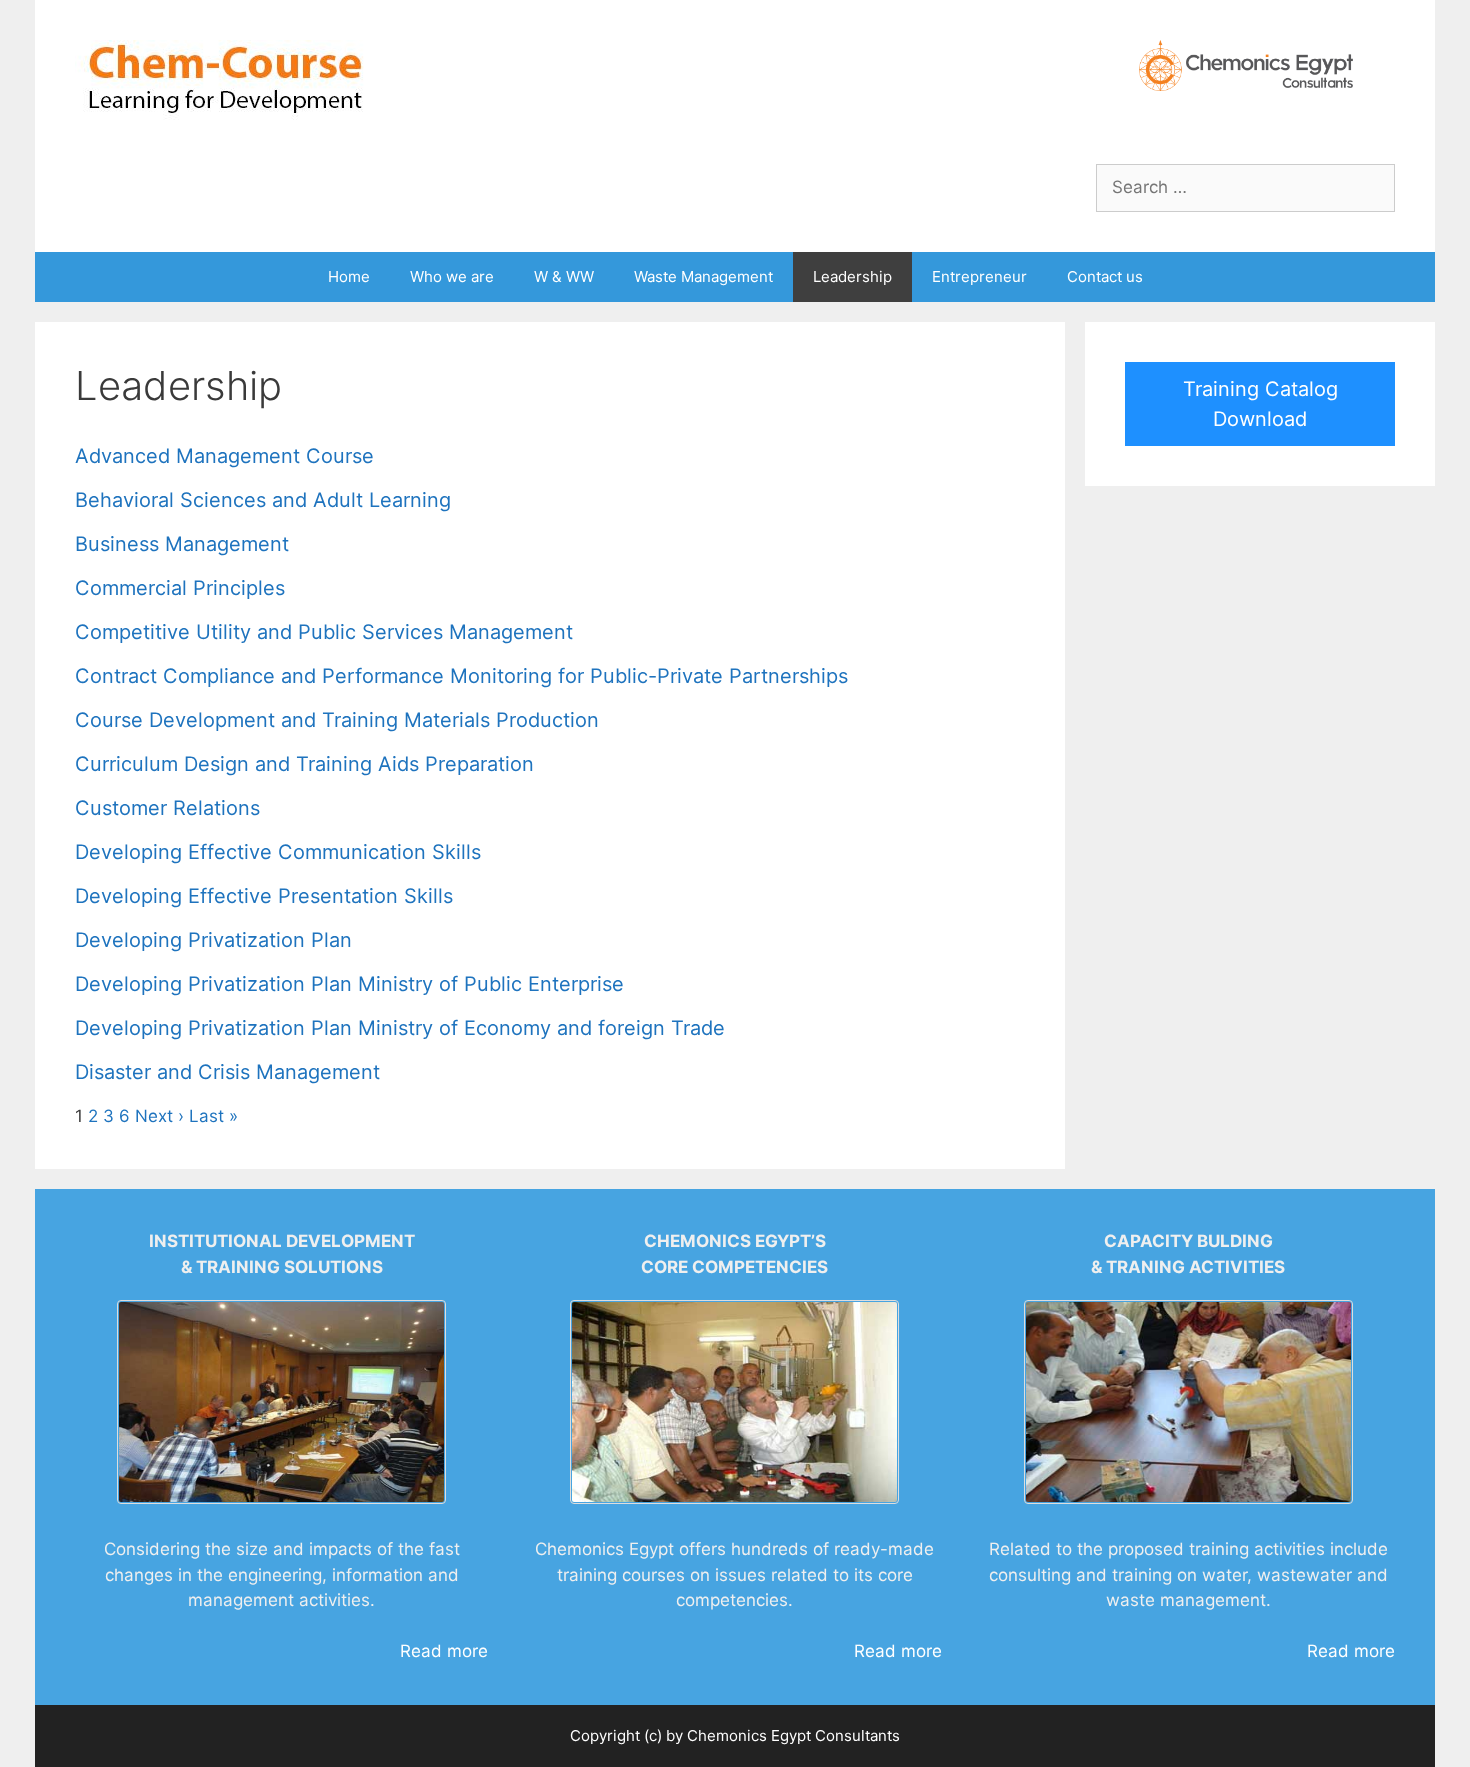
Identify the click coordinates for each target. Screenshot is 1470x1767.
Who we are (452, 276)
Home (349, 276)
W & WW (564, 276)
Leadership (852, 276)
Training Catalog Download (1260, 404)
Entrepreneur (979, 276)
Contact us (1105, 276)
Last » (213, 1116)
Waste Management (703, 276)
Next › (159, 1116)
